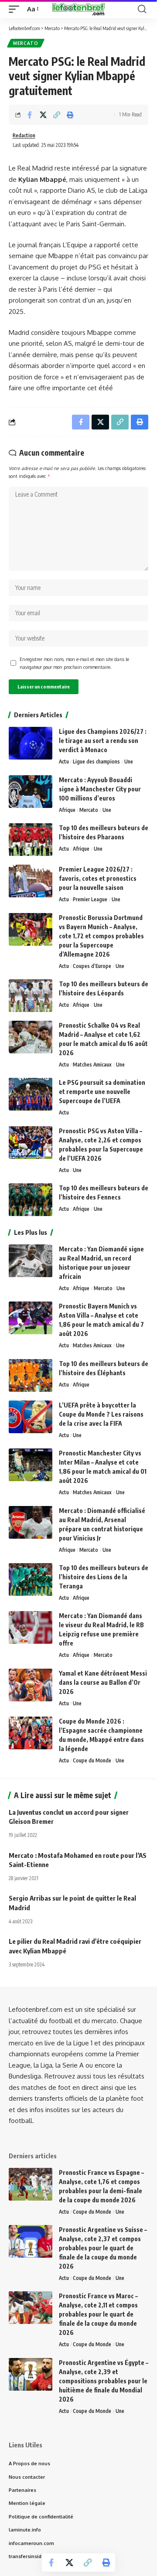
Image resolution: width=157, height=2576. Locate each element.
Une (129, 762)
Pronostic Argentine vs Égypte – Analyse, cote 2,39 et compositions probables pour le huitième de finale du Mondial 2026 (104, 2381)
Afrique (67, 810)
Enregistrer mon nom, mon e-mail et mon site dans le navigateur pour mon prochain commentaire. (74, 663)
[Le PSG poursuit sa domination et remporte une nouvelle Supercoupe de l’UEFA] (31, 1094)
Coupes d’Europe (92, 966)
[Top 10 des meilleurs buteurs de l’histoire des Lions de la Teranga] (31, 1579)
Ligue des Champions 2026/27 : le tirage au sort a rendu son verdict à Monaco (103, 741)
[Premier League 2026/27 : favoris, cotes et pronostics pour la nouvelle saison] (31, 881)
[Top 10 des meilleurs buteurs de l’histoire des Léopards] (31, 996)
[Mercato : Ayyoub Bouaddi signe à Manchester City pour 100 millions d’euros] (31, 792)
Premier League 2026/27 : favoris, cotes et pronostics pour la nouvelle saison (98, 878)
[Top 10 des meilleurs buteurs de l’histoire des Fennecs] (31, 1200)
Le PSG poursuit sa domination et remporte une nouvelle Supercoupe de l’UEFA (102, 1092)
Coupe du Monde (92, 1760)
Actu (64, 762)
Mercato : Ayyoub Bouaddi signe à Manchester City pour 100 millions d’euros (100, 789)
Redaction (24, 135)
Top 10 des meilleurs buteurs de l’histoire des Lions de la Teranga (104, 1577)
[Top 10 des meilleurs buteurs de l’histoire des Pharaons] (31, 840)
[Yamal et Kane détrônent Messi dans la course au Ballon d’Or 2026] (31, 1685)
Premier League (90, 899)
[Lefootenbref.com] (78, 9)
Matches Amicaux (92, 1065)
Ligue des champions (96, 762)
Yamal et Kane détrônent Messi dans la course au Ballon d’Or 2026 (103, 1682)
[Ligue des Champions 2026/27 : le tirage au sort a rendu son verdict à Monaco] (31, 743)
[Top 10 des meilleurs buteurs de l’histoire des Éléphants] (31, 1375)
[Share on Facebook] (30, 115)
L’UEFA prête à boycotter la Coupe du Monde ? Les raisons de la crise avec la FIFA (101, 1414)
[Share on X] (43, 115)
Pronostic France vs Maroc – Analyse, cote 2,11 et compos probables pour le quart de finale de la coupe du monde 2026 (98, 2314)
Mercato (26, 43)
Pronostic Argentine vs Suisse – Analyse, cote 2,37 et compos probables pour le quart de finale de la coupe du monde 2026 (103, 2248)
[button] (16, 9)
